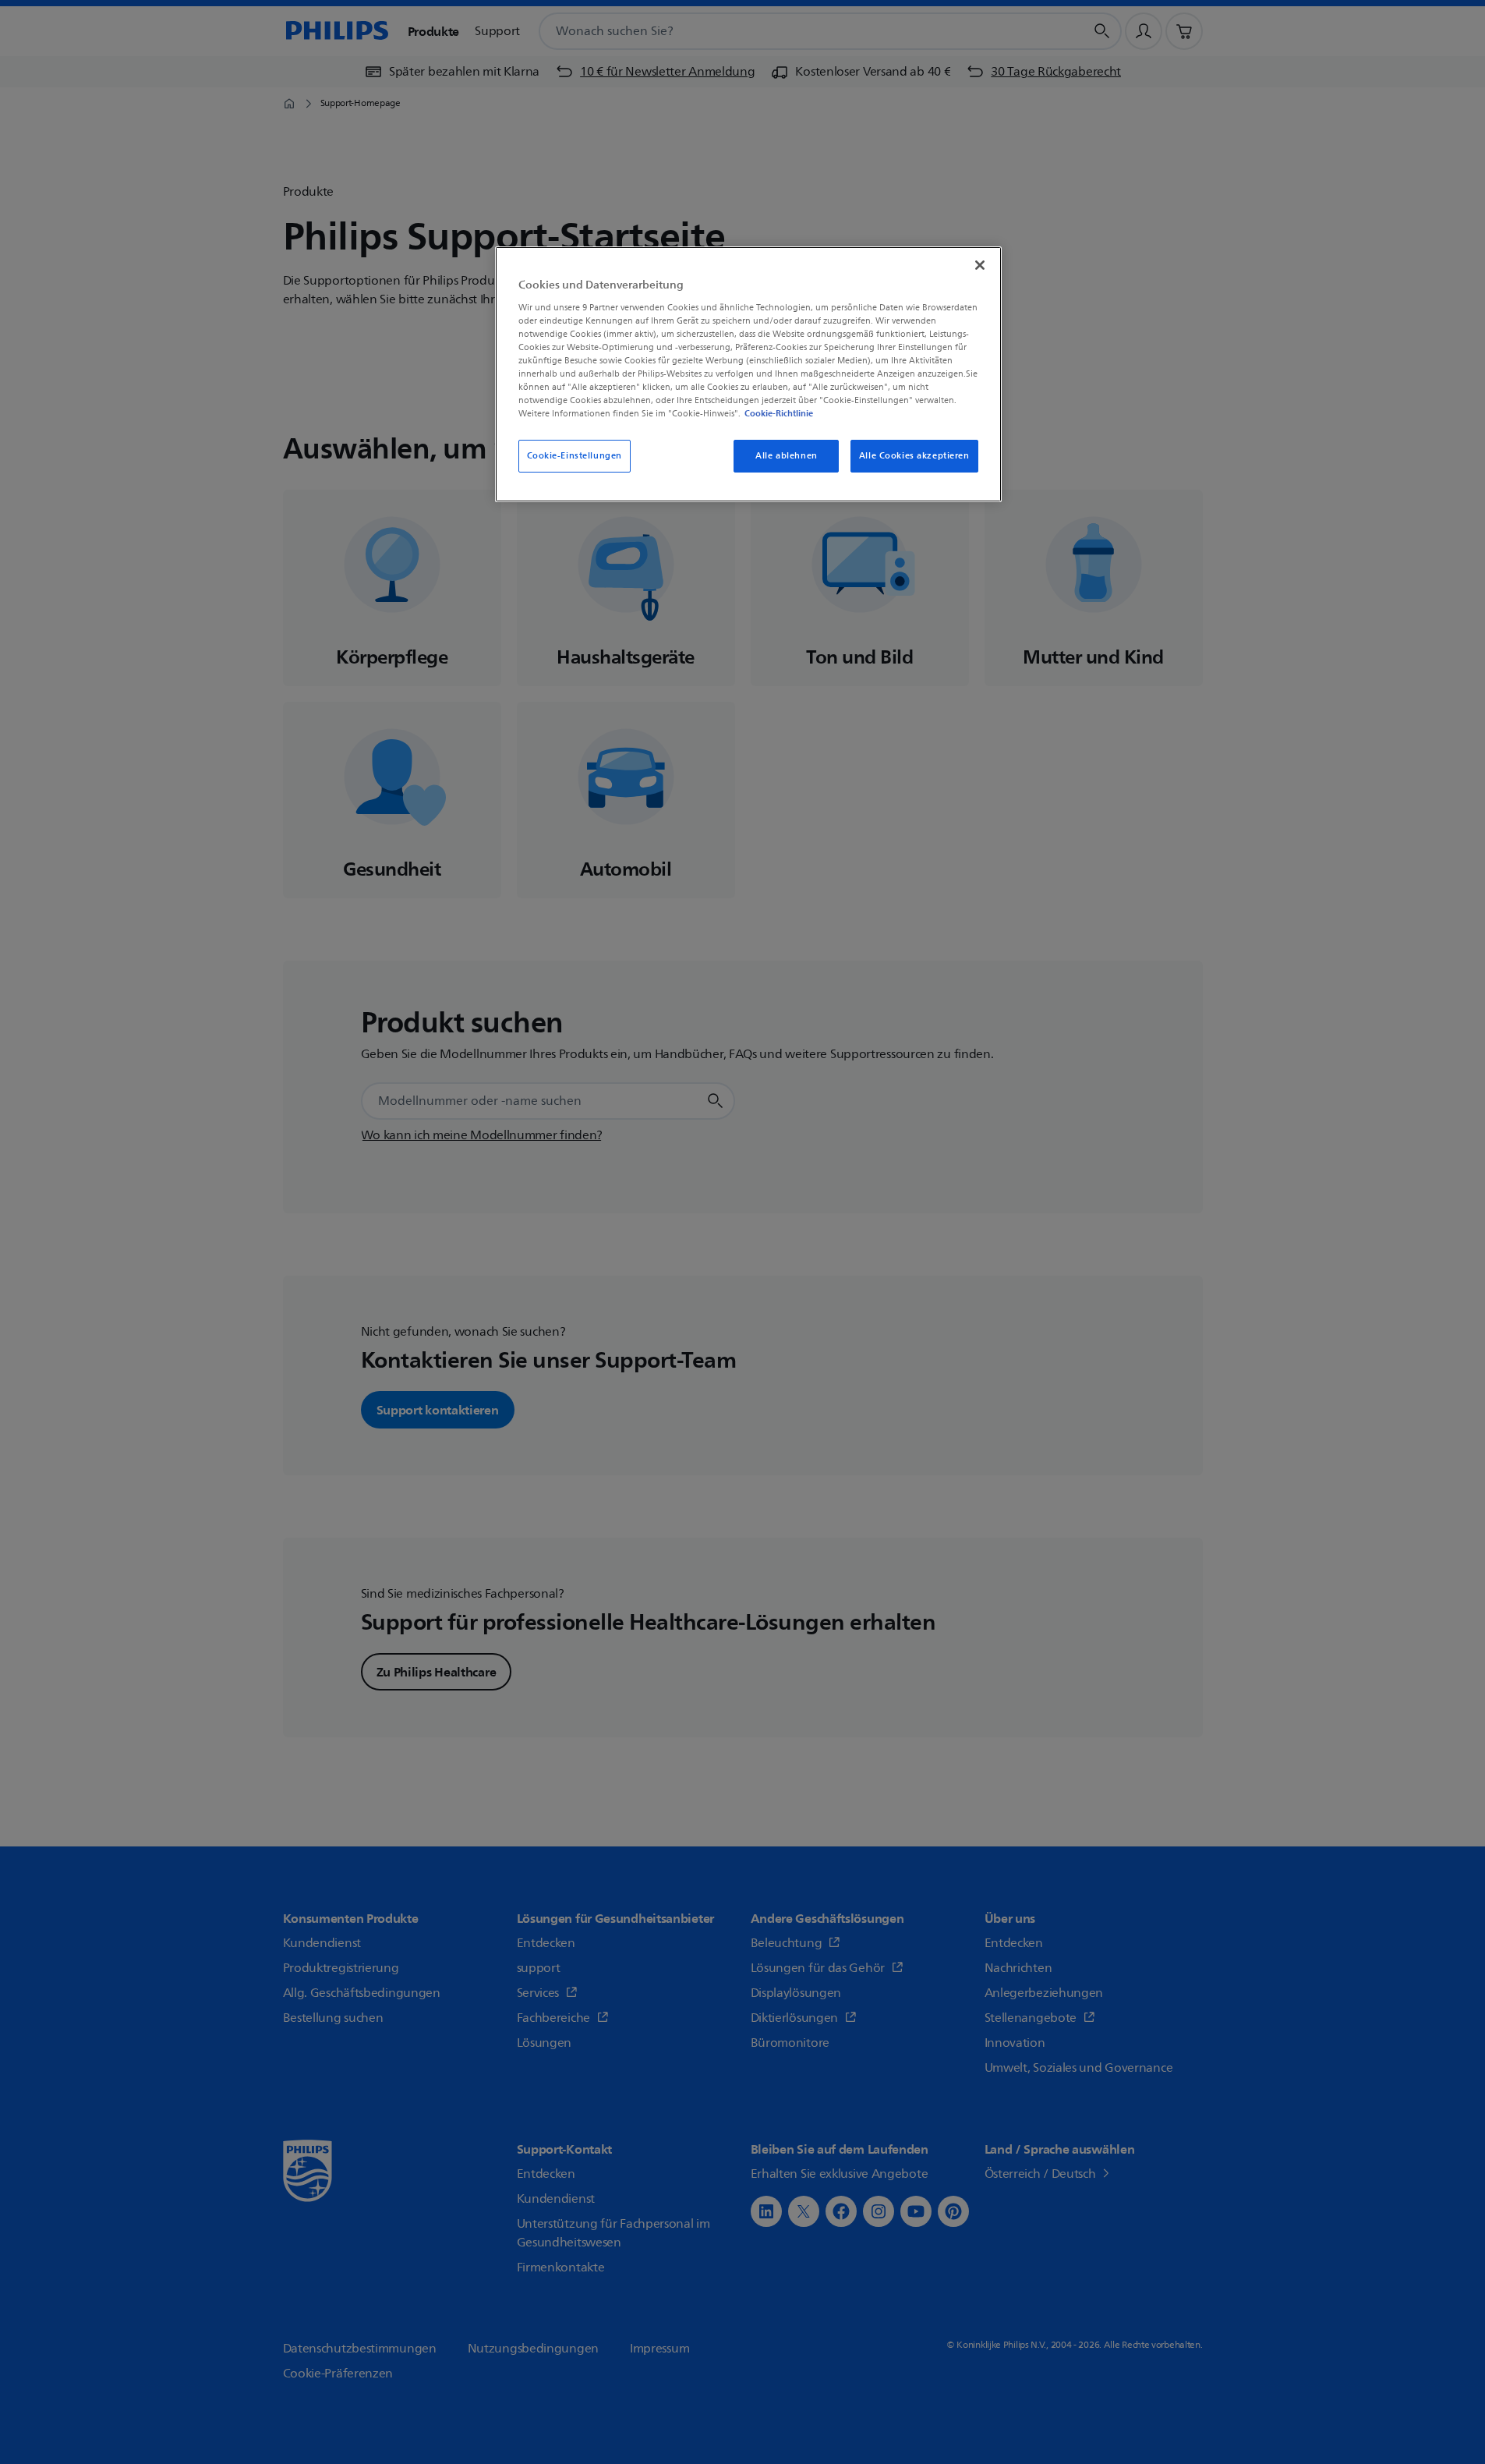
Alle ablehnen (786, 456)
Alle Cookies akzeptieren (914, 456)
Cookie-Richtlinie (779, 413)
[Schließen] (980, 265)
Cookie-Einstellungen (575, 456)
